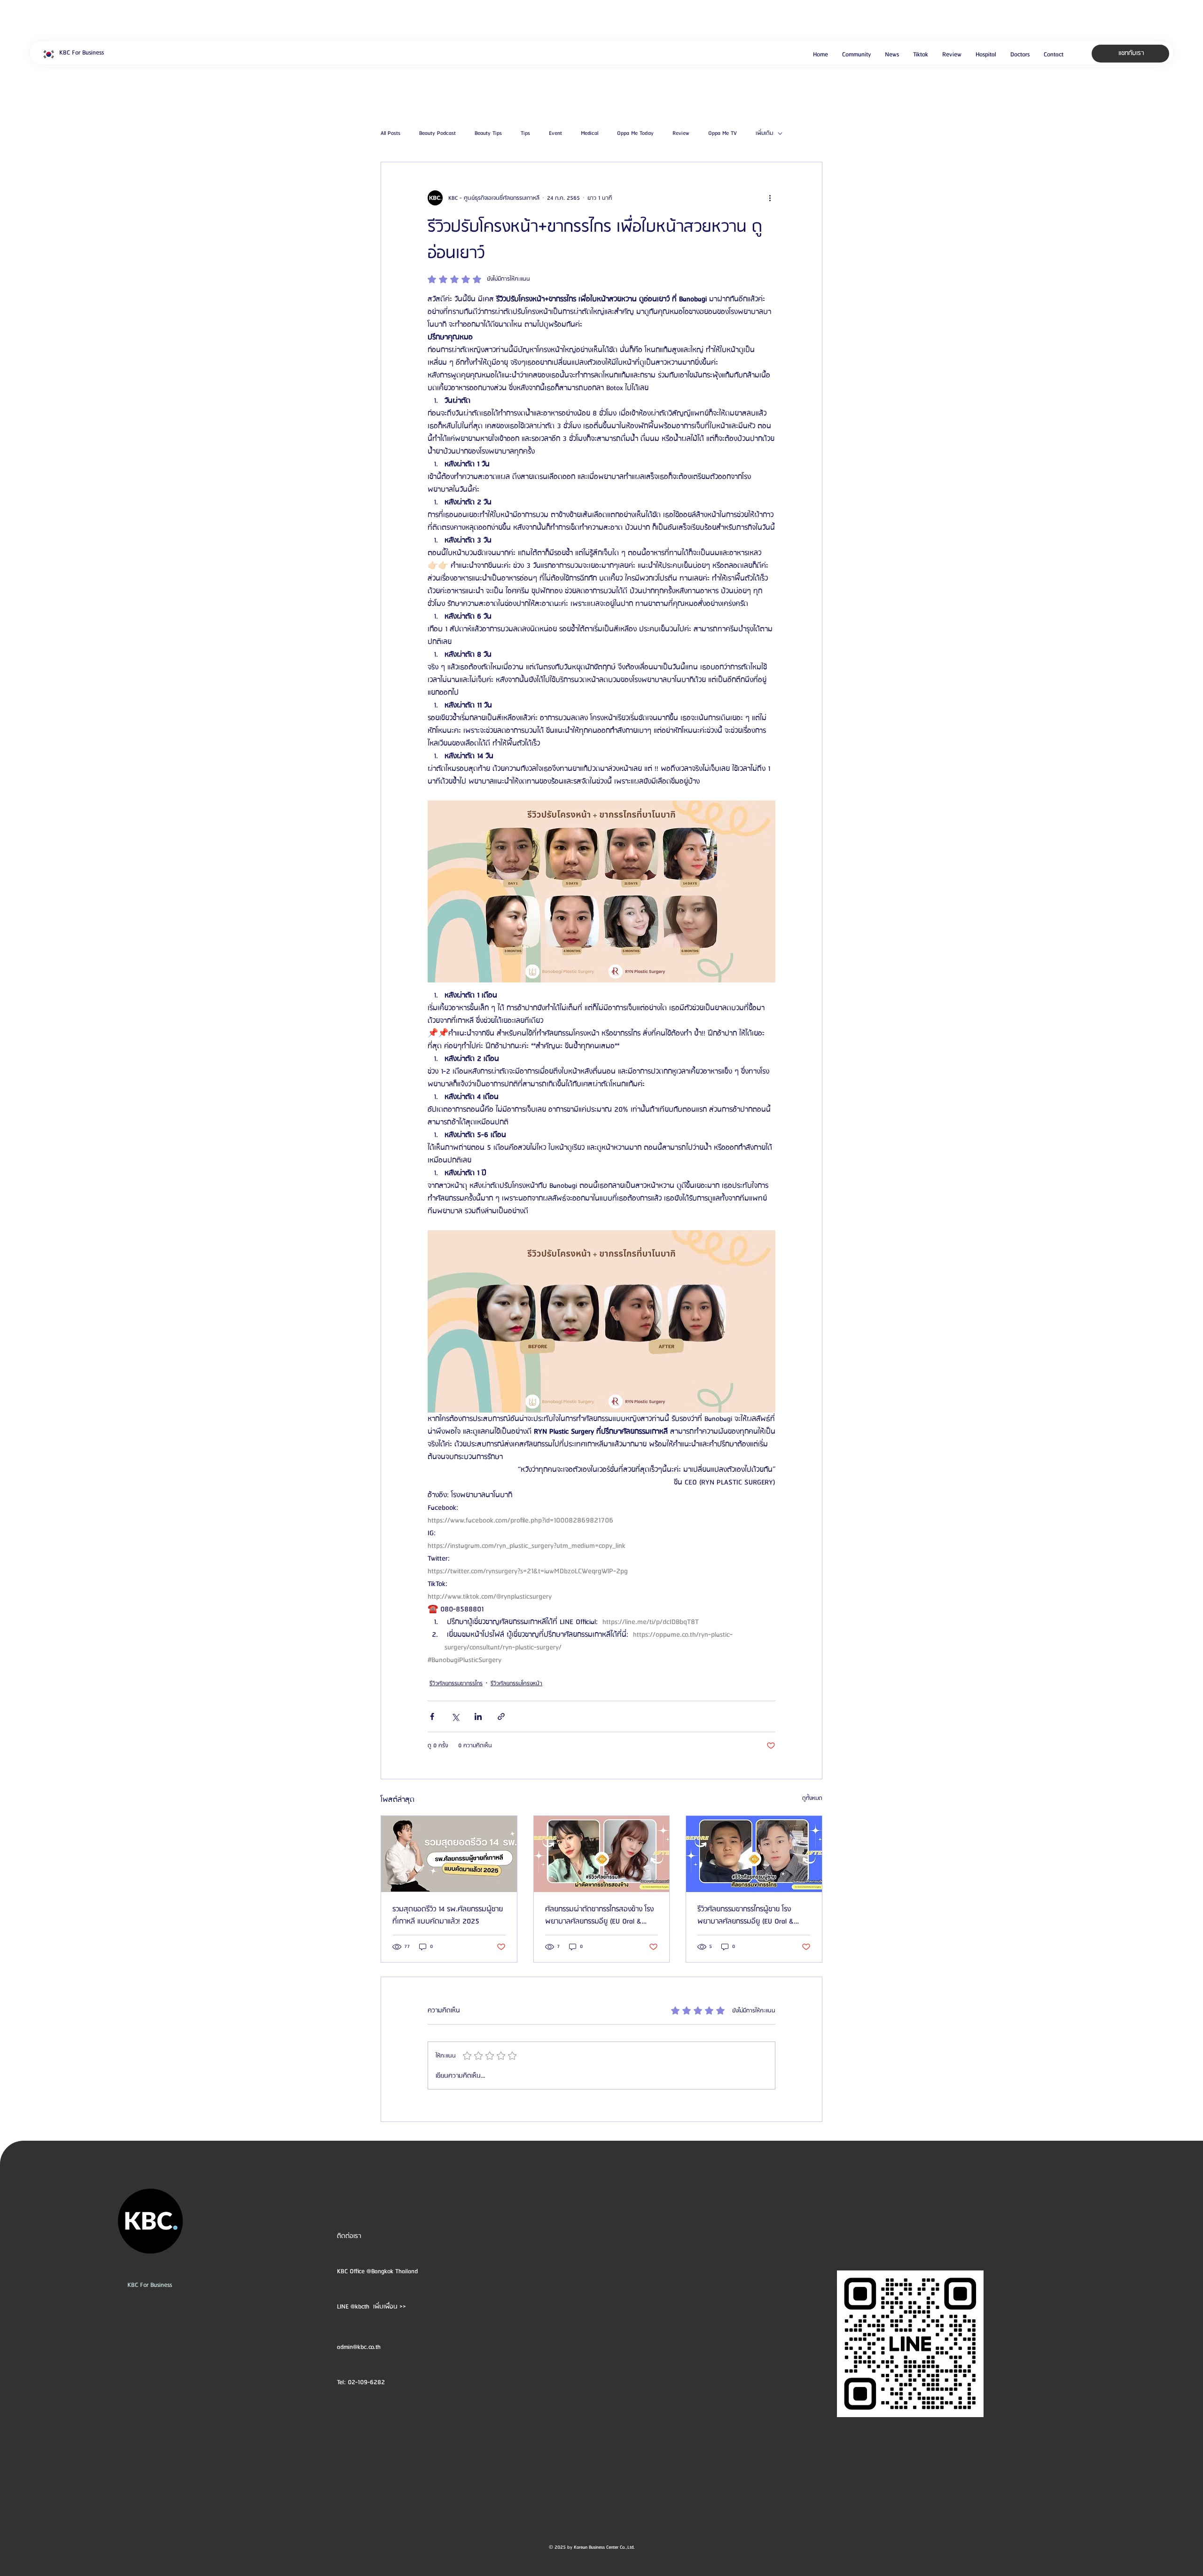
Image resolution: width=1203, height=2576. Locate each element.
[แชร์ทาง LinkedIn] (478, 1716)
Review (681, 134)
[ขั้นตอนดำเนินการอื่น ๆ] (770, 198)
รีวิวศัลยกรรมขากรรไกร (456, 1684)
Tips (525, 134)
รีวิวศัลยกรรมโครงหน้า (516, 1684)
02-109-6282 (366, 2382)
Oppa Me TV (723, 134)
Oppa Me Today (635, 134)
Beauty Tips (488, 134)
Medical (590, 134)
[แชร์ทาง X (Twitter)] (455, 1716)
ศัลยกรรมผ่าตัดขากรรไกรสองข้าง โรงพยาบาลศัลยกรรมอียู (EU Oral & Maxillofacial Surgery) (599, 1916)
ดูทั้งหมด (812, 1798)
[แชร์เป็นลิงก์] (501, 1716)
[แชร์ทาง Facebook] (432, 1716)
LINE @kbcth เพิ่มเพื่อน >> (371, 2307)
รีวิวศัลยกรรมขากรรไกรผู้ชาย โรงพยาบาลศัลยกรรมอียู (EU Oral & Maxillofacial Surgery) (746, 1916)
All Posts (391, 134)
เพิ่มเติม (764, 134)
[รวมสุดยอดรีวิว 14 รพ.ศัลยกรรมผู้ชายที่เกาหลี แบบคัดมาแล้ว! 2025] (449, 1854)
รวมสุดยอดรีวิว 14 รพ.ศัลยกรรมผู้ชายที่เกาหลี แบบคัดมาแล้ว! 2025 (448, 1916)
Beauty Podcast (437, 134)
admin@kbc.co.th (359, 2347)
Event (555, 134)
